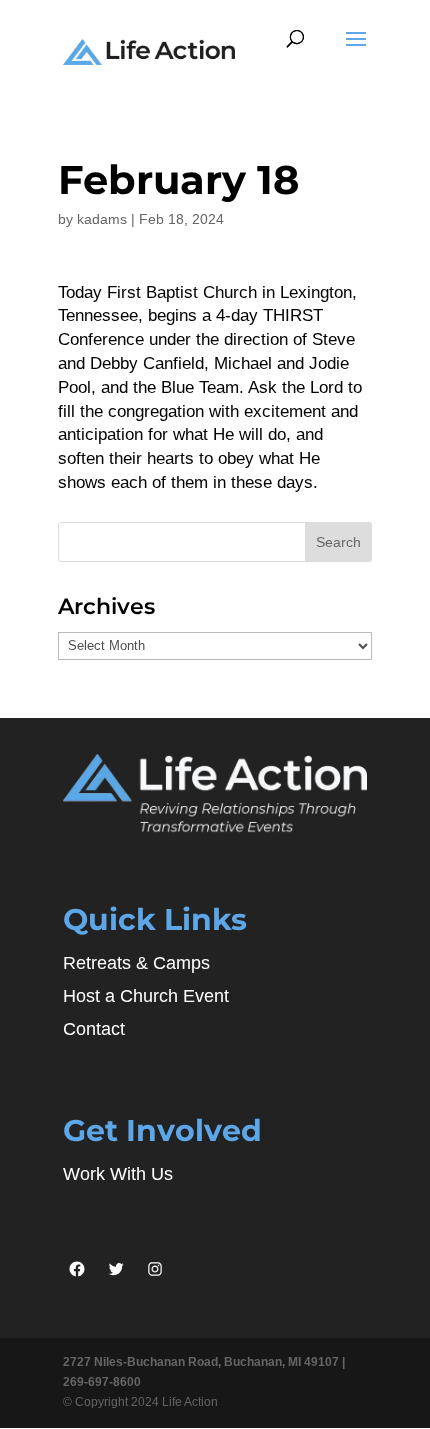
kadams (102, 219)
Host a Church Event (146, 996)
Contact (94, 1029)
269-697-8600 (102, 1382)
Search (338, 542)
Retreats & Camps (136, 963)
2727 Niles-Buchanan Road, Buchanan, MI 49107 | (204, 1362)
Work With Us (118, 1174)
